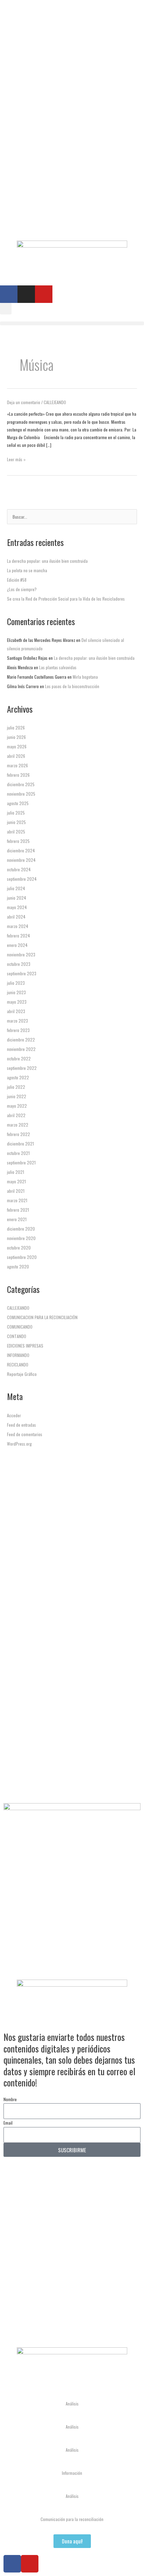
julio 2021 (16, 1172)
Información (72, 2473)
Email (8, 2123)
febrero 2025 (18, 841)
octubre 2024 (19, 869)
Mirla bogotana (85, 677)
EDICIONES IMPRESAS (25, 1346)
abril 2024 (16, 917)
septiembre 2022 (22, 1068)
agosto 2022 (18, 1077)
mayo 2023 (17, 1002)
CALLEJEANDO (55, 402)
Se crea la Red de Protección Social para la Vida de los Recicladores (66, 599)
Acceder (14, 1415)
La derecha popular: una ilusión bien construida (47, 561)
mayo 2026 (17, 746)
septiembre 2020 (22, 1257)
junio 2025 (16, 822)
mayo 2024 (17, 907)
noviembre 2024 (21, 860)
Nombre (10, 2099)
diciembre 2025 (21, 784)
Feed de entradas (21, 1425)
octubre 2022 (19, 1058)
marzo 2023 (17, 1021)
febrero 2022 (19, 1134)
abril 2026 (16, 756)
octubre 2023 (19, 964)
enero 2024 (17, 945)
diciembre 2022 (21, 1040)
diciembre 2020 (21, 1229)
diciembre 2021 (20, 1144)
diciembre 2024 (21, 850)
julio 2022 (16, 1087)
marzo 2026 (17, 765)
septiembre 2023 (22, 973)
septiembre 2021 (21, 1162)
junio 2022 (17, 1096)
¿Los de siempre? (22, 589)
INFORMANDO (18, 1355)
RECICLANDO (18, 1365)
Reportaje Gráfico (22, 1374)
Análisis (72, 2404)
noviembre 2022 (21, 1049)
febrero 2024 (19, 936)
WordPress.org (19, 1444)
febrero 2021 (18, 1210)
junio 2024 (17, 898)
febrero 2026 (18, 775)
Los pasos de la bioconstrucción (72, 686)
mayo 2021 (16, 1181)
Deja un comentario (24, 402)
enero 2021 (17, 1219)
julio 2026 (16, 728)
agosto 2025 (18, 803)
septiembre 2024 (22, 879)
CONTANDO (17, 1336)
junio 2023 (16, 992)
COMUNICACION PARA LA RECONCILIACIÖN (42, 1317)
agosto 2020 (18, 1266)
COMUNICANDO (20, 1327)
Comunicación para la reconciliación (72, 2519)
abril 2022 (16, 1115)
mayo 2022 (17, 1106)
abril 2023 (16, 1011)
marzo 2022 (18, 1125)
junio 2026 (16, 737)
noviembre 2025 (21, 794)
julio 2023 (16, 983)
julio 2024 (16, 888)
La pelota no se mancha (27, 570)
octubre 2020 (19, 1248)
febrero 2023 (18, 1030)
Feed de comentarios (25, 1434)
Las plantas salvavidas (58, 667)
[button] (6, 309)
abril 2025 (16, 832)
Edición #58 (17, 580)
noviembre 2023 (21, 954)
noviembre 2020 (21, 1238)
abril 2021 (16, 1191)
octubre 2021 (18, 1153)
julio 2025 (16, 813)
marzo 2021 (17, 1200)
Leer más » (16, 459)
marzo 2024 (18, 926)
